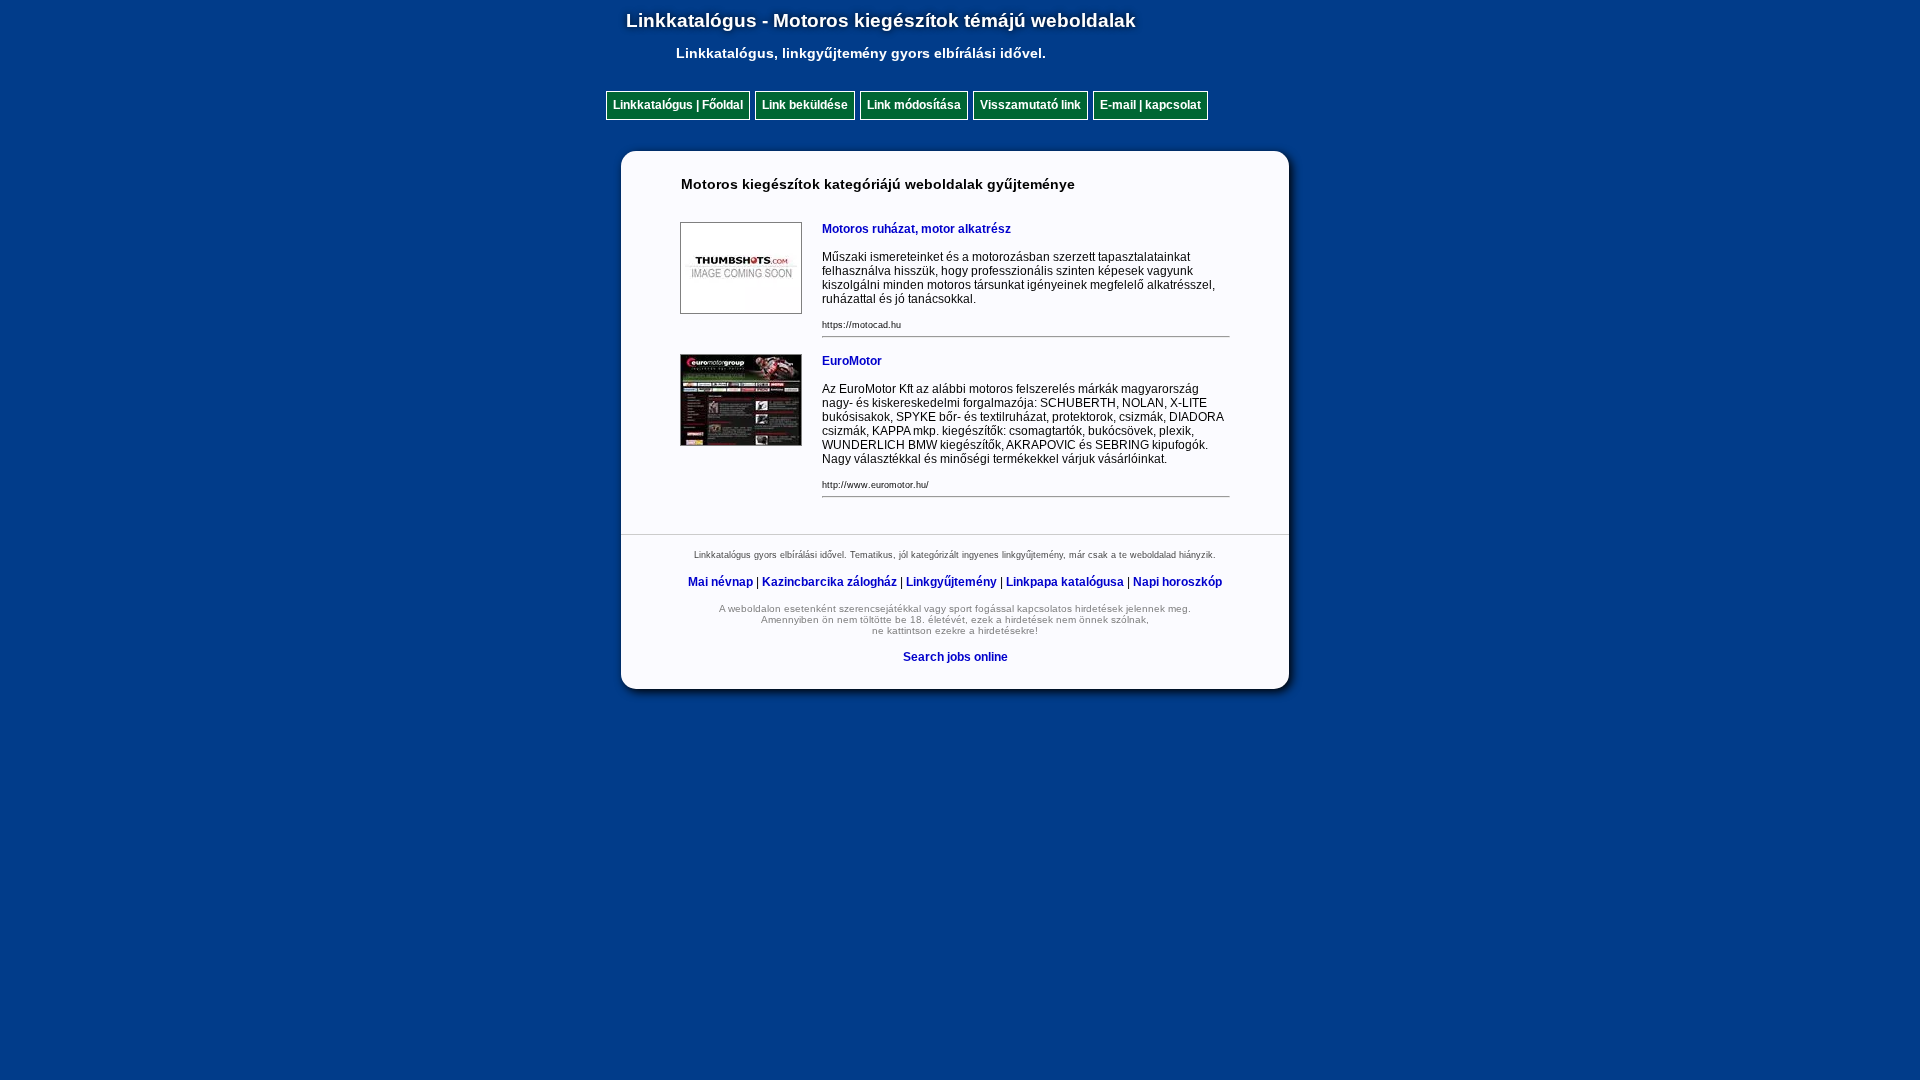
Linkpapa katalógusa (1065, 582)
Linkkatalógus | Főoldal (678, 105)
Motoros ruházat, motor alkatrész (916, 229)
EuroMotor (852, 361)
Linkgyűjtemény (951, 582)
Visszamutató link (1030, 105)
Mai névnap (720, 582)
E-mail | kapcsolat (1150, 105)
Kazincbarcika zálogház (829, 582)
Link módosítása (914, 105)
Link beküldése (805, 105)
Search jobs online (955, 657)
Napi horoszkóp (1177, 582)
